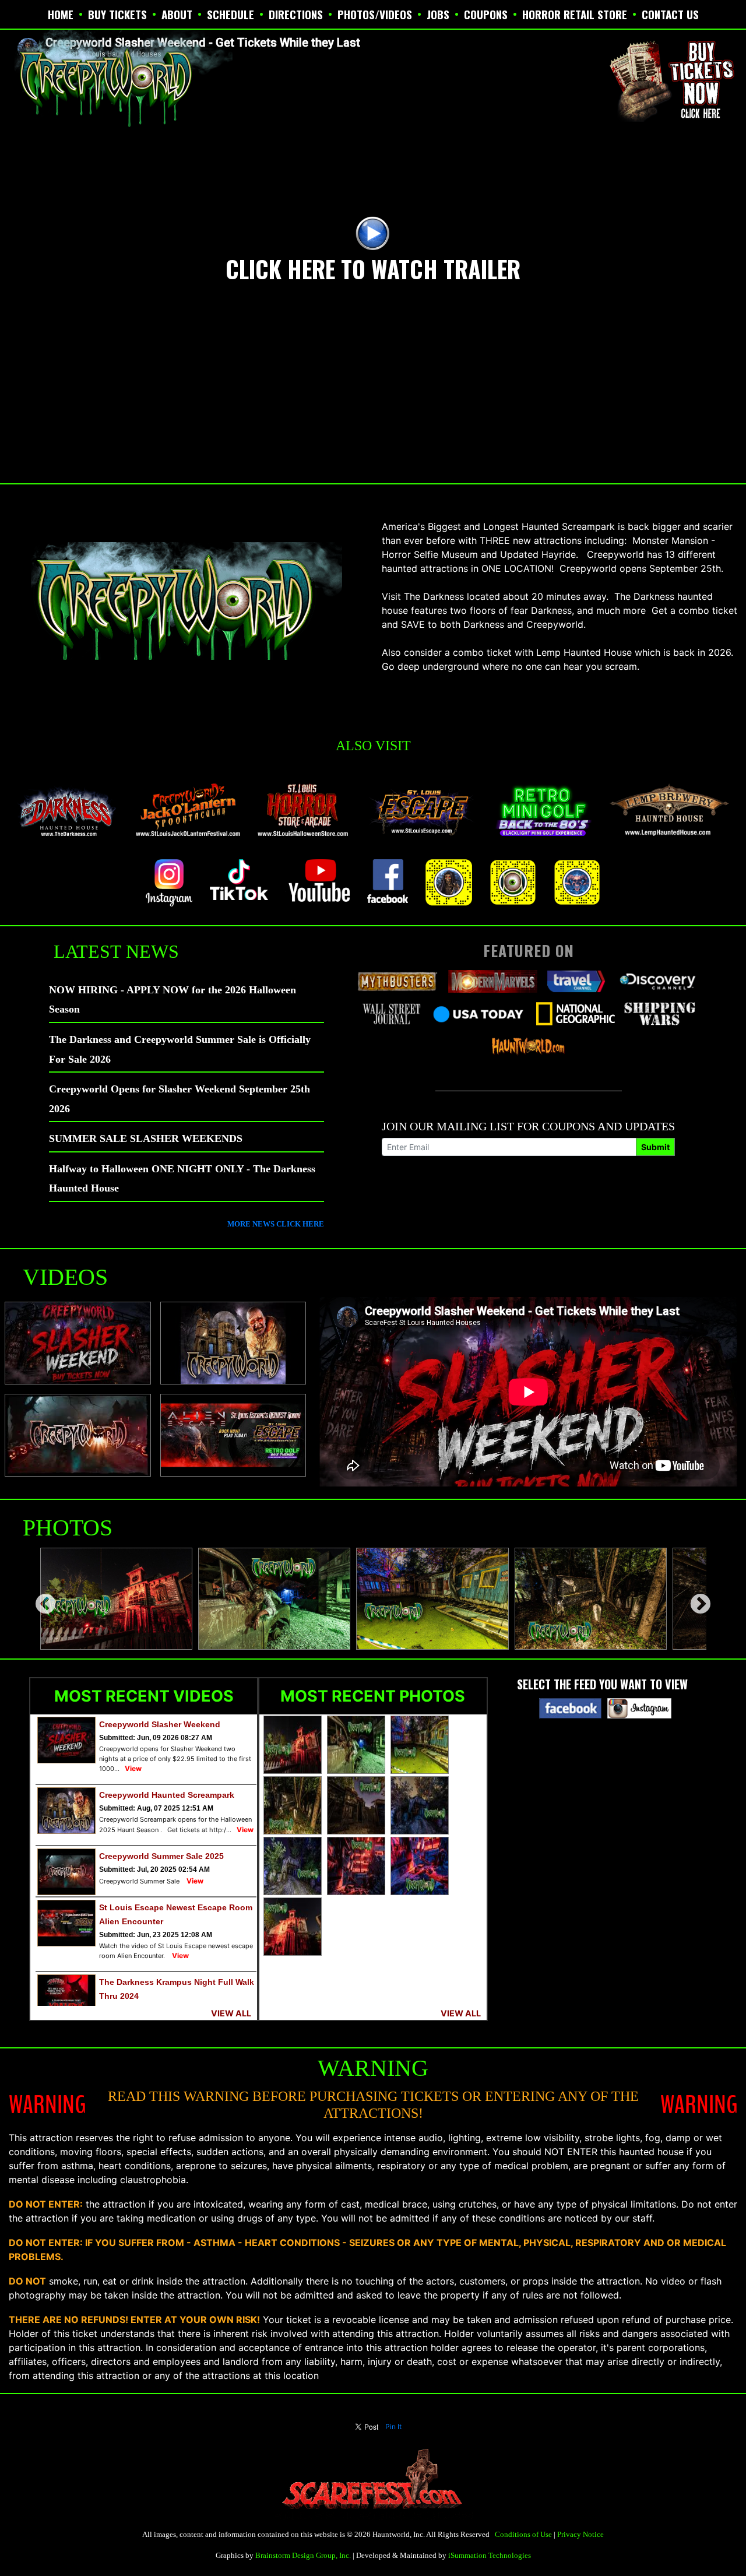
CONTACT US (670, 14)
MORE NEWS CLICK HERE (276, 1224)
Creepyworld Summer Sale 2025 (161, 1856)
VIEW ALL (231, 2013)
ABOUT (177, 14)
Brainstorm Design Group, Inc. (303, 2555)
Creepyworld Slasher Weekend (160, 1724)
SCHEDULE (231, 14)
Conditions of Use (523, 2534)
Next (695, 1599)
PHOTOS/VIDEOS (375, 14)
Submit (655, 1147)
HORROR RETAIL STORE (575, 14)
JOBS (438, 14)
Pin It (393, 2426)
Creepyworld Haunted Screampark (167, 1795)
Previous (40, 1599)
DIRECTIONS (296, 14)
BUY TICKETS (117, 14)
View (133, 1768)
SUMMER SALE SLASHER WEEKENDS (146, 1138)
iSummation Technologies (490, 2555)
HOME (61, 14)
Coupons (486, 14)
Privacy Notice (580, 2534)
